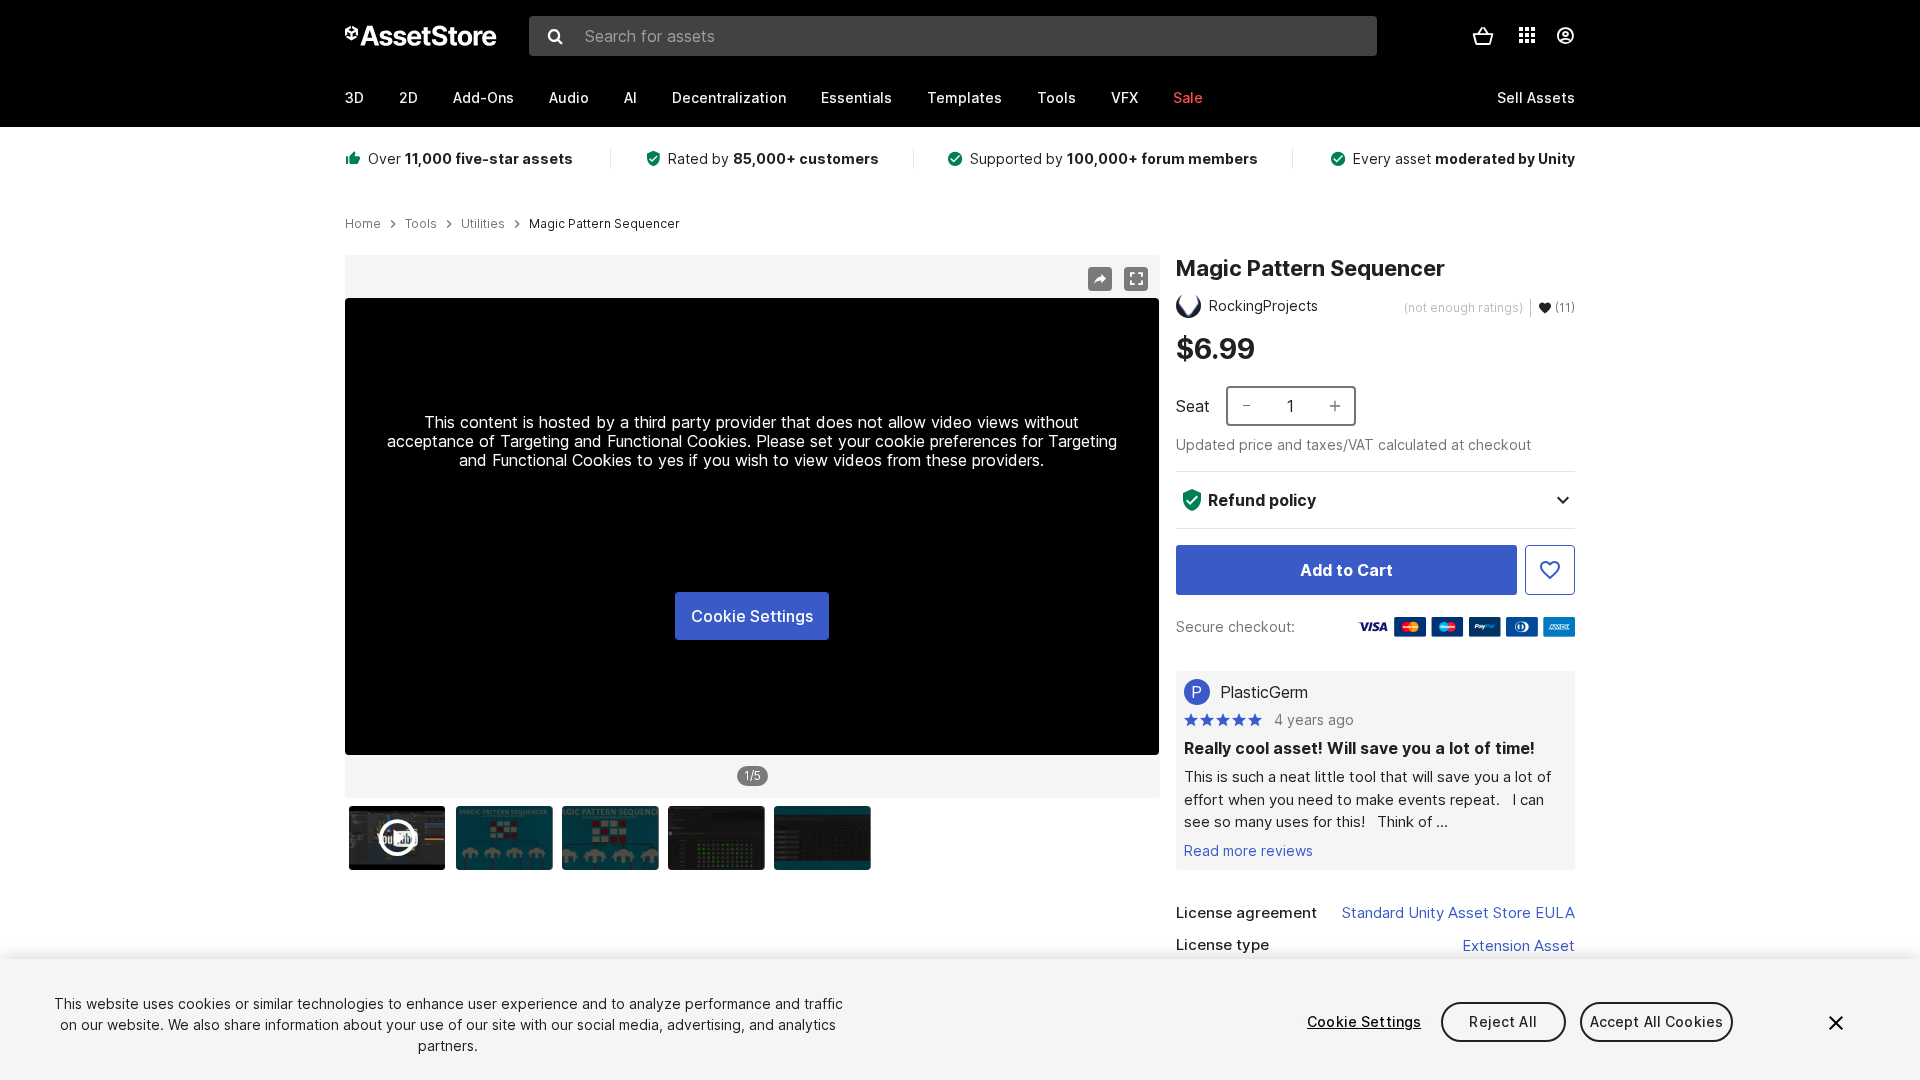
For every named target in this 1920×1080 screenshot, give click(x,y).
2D (408, 97)
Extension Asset (1518, 945)
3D (354, 97)
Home (363, 224)
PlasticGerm (1264, 692)
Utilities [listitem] (483, 224)
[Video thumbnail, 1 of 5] (402, 838)
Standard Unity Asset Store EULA (1458, 912)
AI (630, 97)
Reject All (1502, 1021)
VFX (1124, 97)
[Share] (1100, 279)
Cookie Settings (752, 616)
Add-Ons (483, 97)
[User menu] (1565, 36)
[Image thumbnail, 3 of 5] (615, 838)
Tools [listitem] (421, 224)
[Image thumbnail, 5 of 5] (827, 838)
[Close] (1836, 1023)
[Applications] (1527, 35)
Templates (964, 97)
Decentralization (729, 97)
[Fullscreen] (1136, 279)
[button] (1483, 36)
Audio (569, 97)
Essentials (856, 97)
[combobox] (953, 36)
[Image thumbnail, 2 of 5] (509, 838)
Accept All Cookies (1657, 1021)
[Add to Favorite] (1550, 570)
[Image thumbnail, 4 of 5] (721, 838)
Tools (1056, 97)
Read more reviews (1248, 850)
